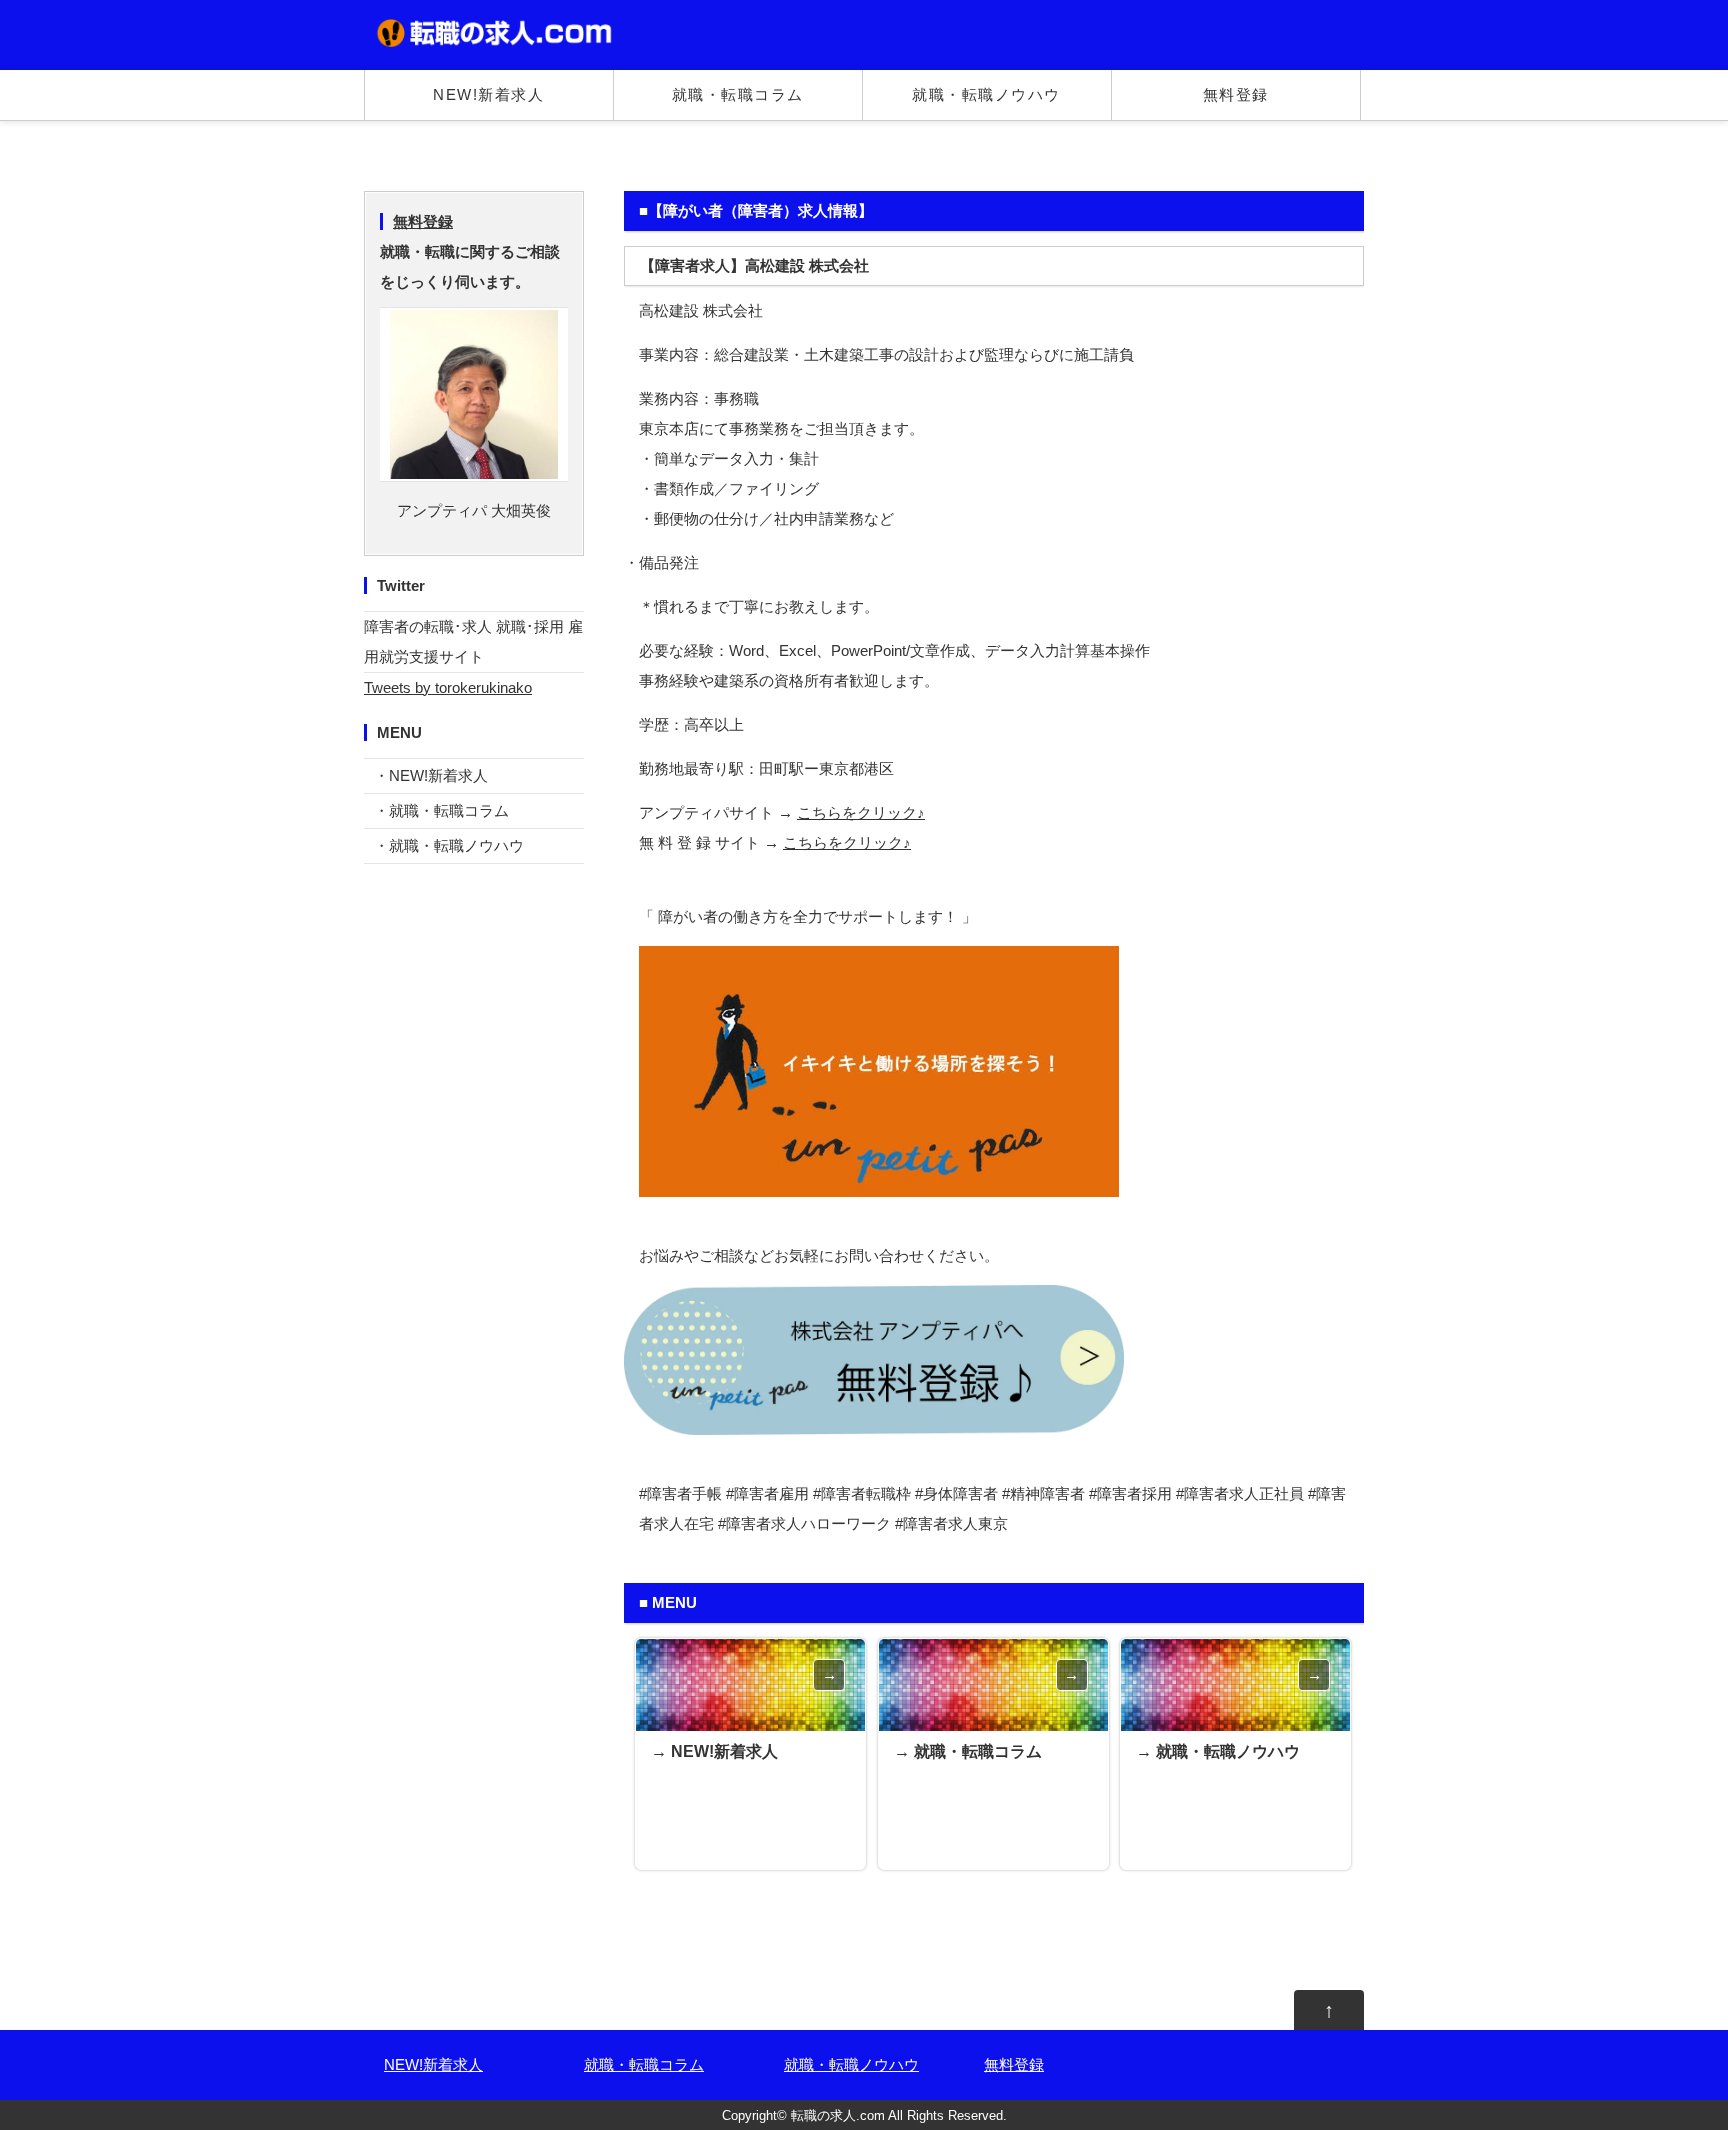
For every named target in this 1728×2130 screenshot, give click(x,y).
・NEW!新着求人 (431, 775)
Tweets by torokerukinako (448, 687)
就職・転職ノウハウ (986, 94)
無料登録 (1236, 94)
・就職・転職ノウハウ (449, 845)
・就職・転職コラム (441, 810)
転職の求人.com (838, 2116)
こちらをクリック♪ (861, 812)
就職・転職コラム (738, 94)
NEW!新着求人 (488, 94)
